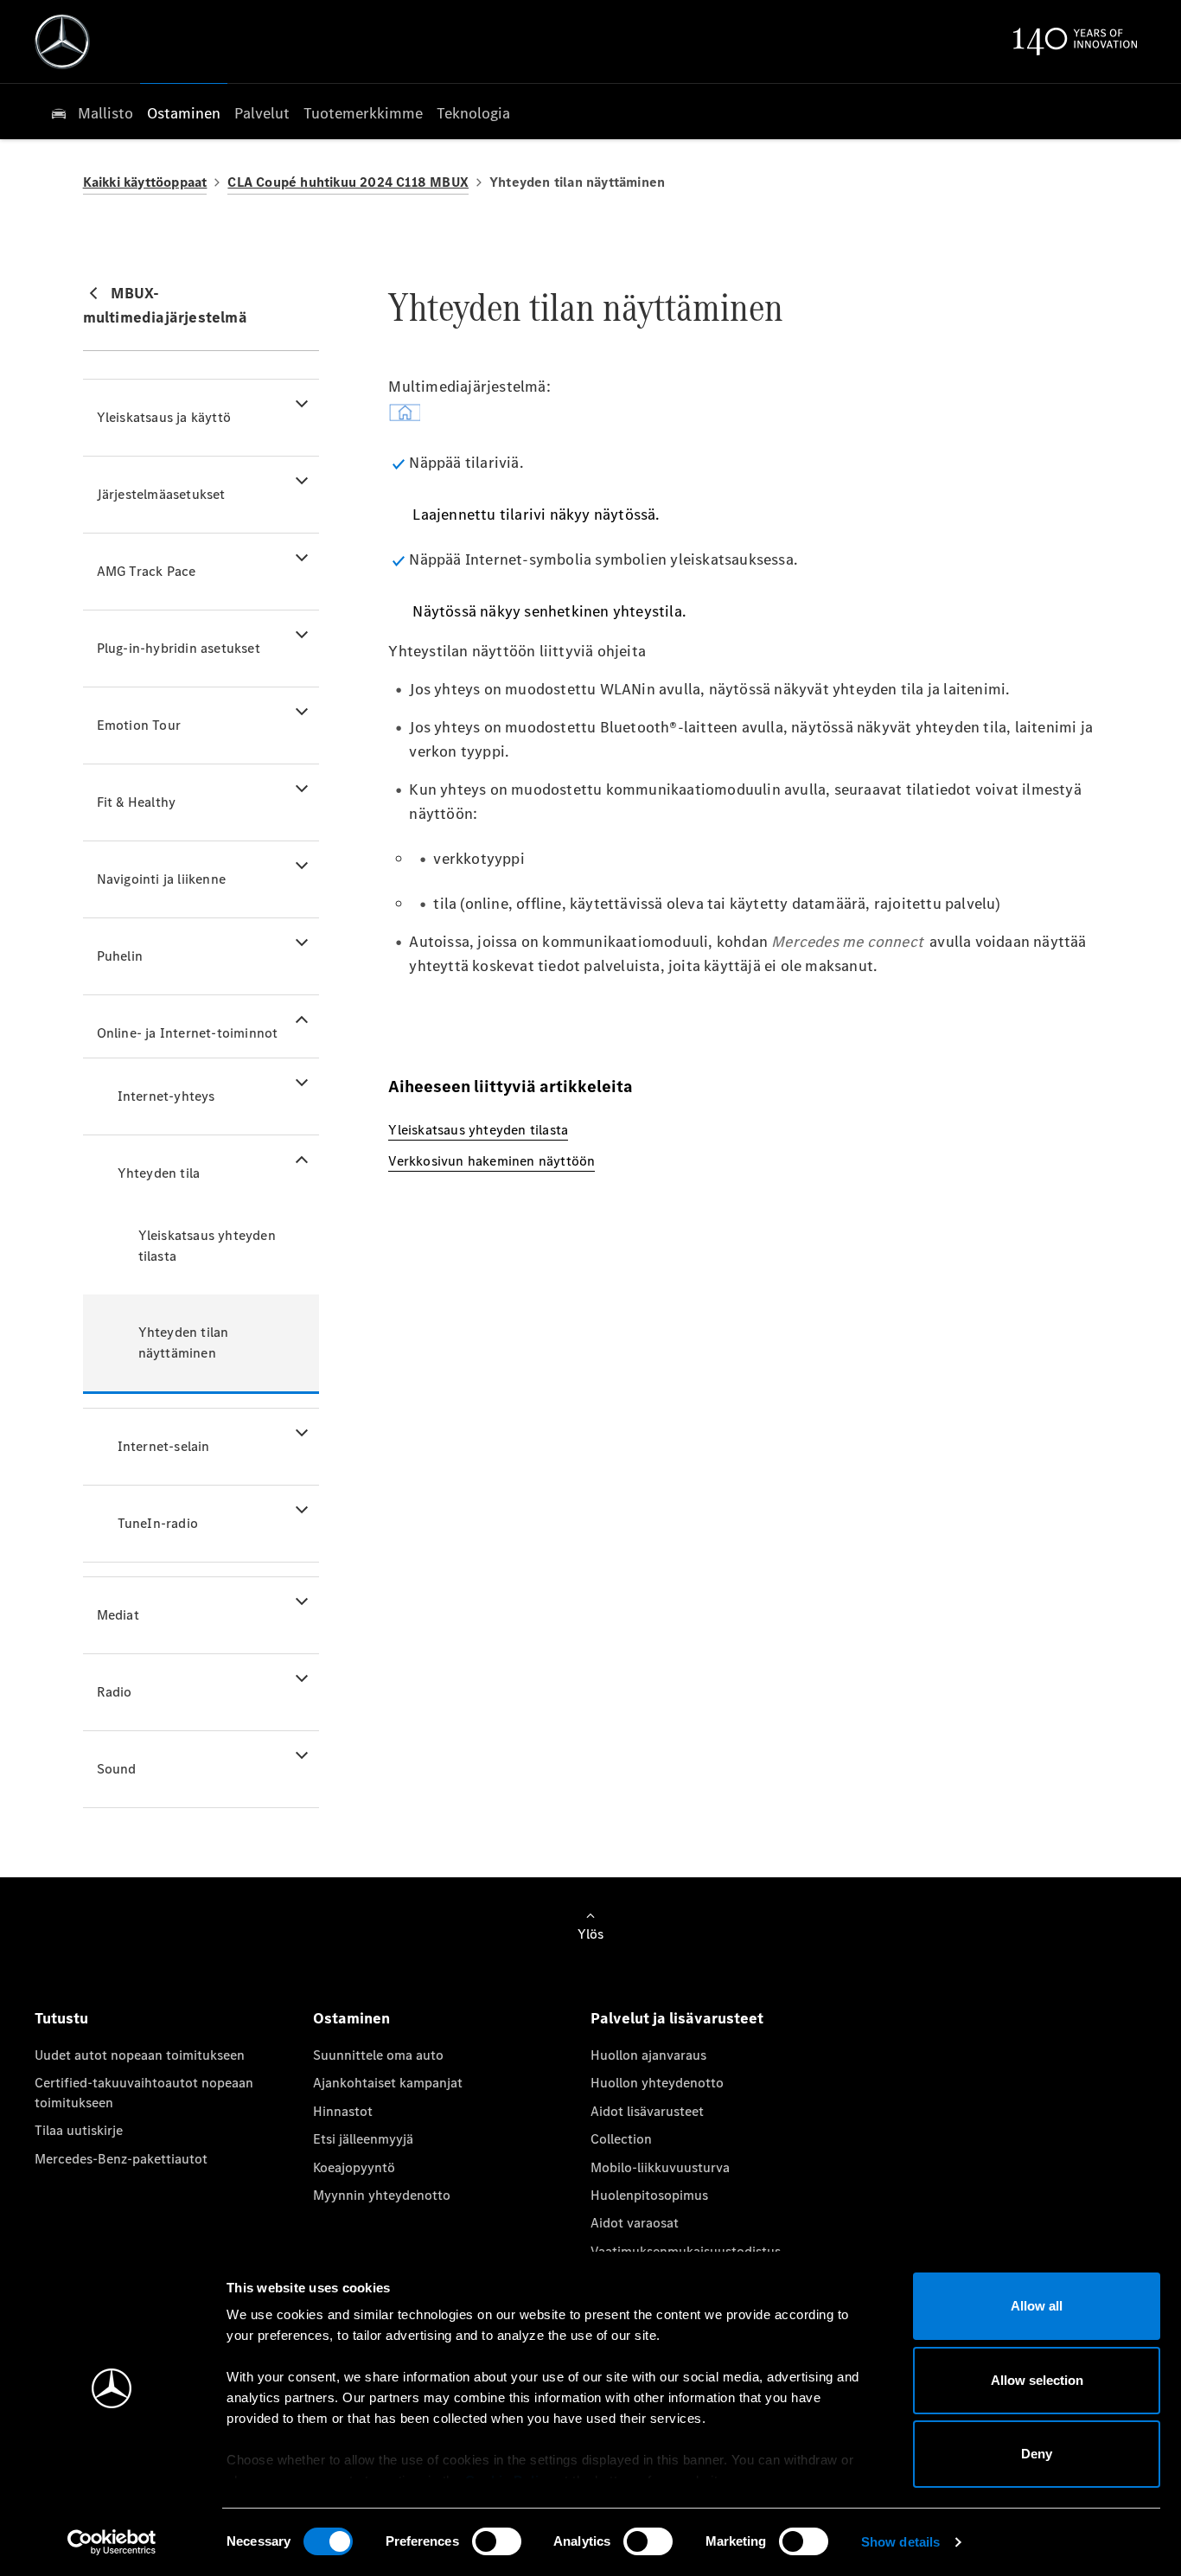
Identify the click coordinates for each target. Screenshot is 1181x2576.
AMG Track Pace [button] (147, 571)
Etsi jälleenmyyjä (363, 2139)
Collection (621, 2139)
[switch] (497, 2541)
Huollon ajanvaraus (648, 2055)
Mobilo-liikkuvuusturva (660, 2167)
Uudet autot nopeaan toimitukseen (140, 2055)
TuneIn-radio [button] (158, 1523)
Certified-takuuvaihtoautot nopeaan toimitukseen (144, 2092)
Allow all (1037, 2306)
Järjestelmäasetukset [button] (161, 494)
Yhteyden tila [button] (159, 1173)
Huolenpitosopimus (649, 2195)
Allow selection (1037, 2380)
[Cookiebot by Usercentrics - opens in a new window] (112, 2542)
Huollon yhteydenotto (657, 2083)
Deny (1037, 2454)
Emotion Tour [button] (139, 725)
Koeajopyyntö (354, 2167)
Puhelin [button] (120, 956)
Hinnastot (343, 2111)
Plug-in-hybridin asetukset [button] (179, 648)
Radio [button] (115, 1692)
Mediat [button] (118, 1615)
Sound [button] (117, 1769)
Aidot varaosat (635, 2223)
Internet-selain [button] (164, 1446)
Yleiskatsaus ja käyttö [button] (164, 417)
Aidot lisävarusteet (647, 2111)
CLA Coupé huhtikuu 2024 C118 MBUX (348, 182)
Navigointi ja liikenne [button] (161, 879)
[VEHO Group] (62, 42)
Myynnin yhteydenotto (382, 2195)
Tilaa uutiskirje (79, 2130)
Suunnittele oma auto (378, 2055)
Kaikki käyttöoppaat (145, 182)
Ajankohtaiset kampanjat (388, 2083)
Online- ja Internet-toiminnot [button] (188, 1033)
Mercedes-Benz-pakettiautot (121, 2159)
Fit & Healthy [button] (137, 802)
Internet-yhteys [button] (166, 1096)
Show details (900, 2542)
